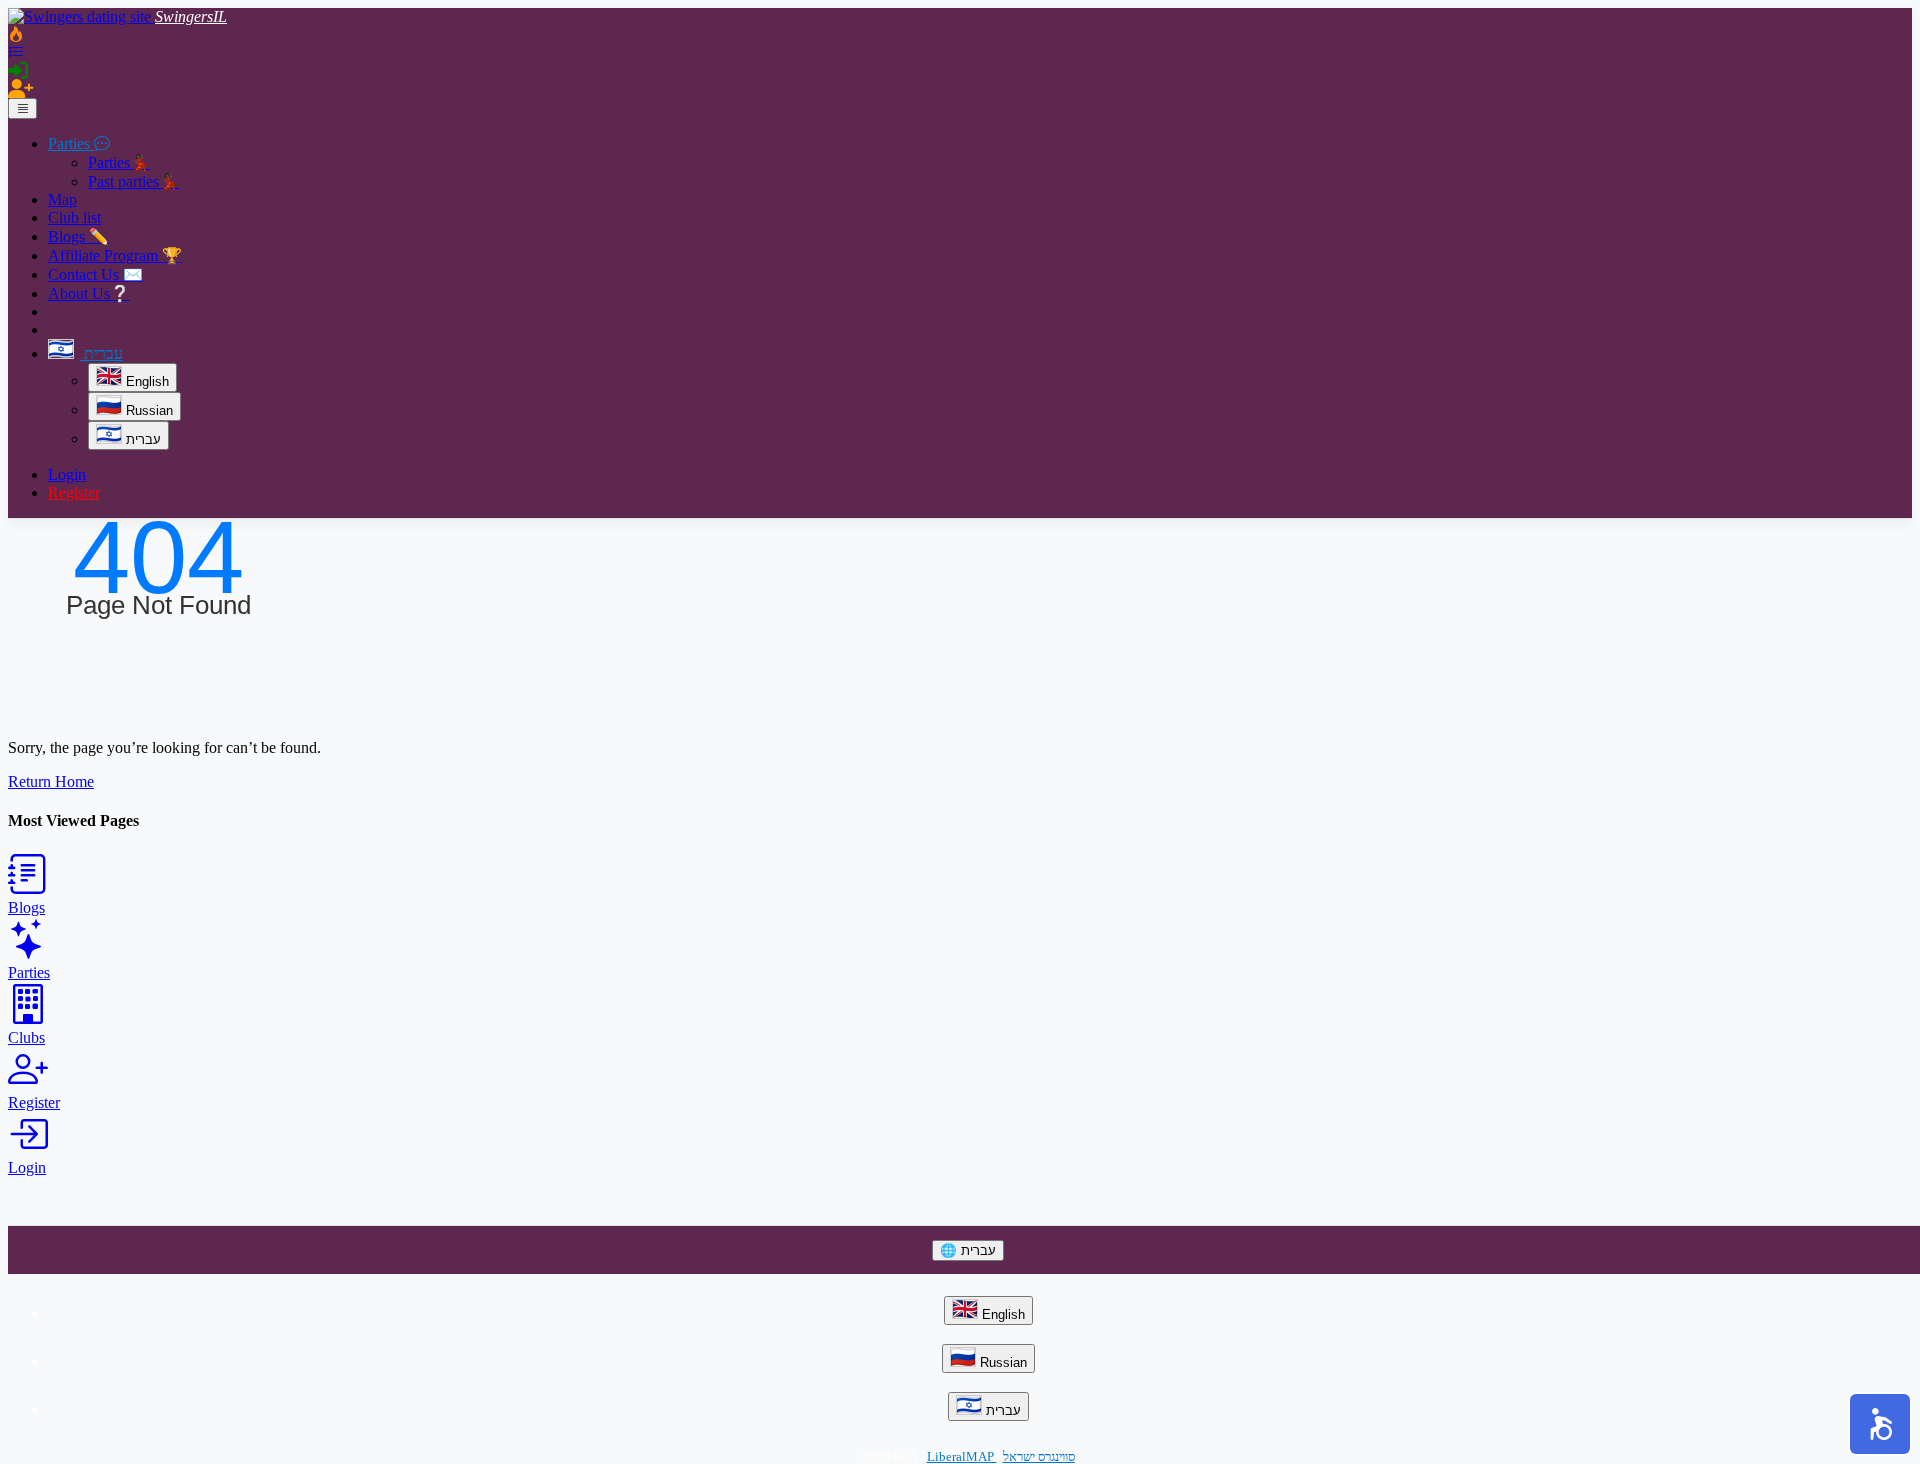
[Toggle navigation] (22, 108)
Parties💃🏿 (119, 162)
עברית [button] (101, 353)
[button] (1880, 1424)
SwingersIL (191, 16)
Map (62, 199)
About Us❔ (89, 293)
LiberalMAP (962, 1456)
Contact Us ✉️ (95, 274)
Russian (147, 410)
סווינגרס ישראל (1039, 1456)
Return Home (51, 781)
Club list (74, 217)
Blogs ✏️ (78, 236)
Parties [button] (71, 143)
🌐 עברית (968, 1250)
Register (74, 492)
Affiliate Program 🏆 (115, 255)
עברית (141, 439)
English (145, 381)
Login (67, 474)
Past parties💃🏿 (133, 181)
